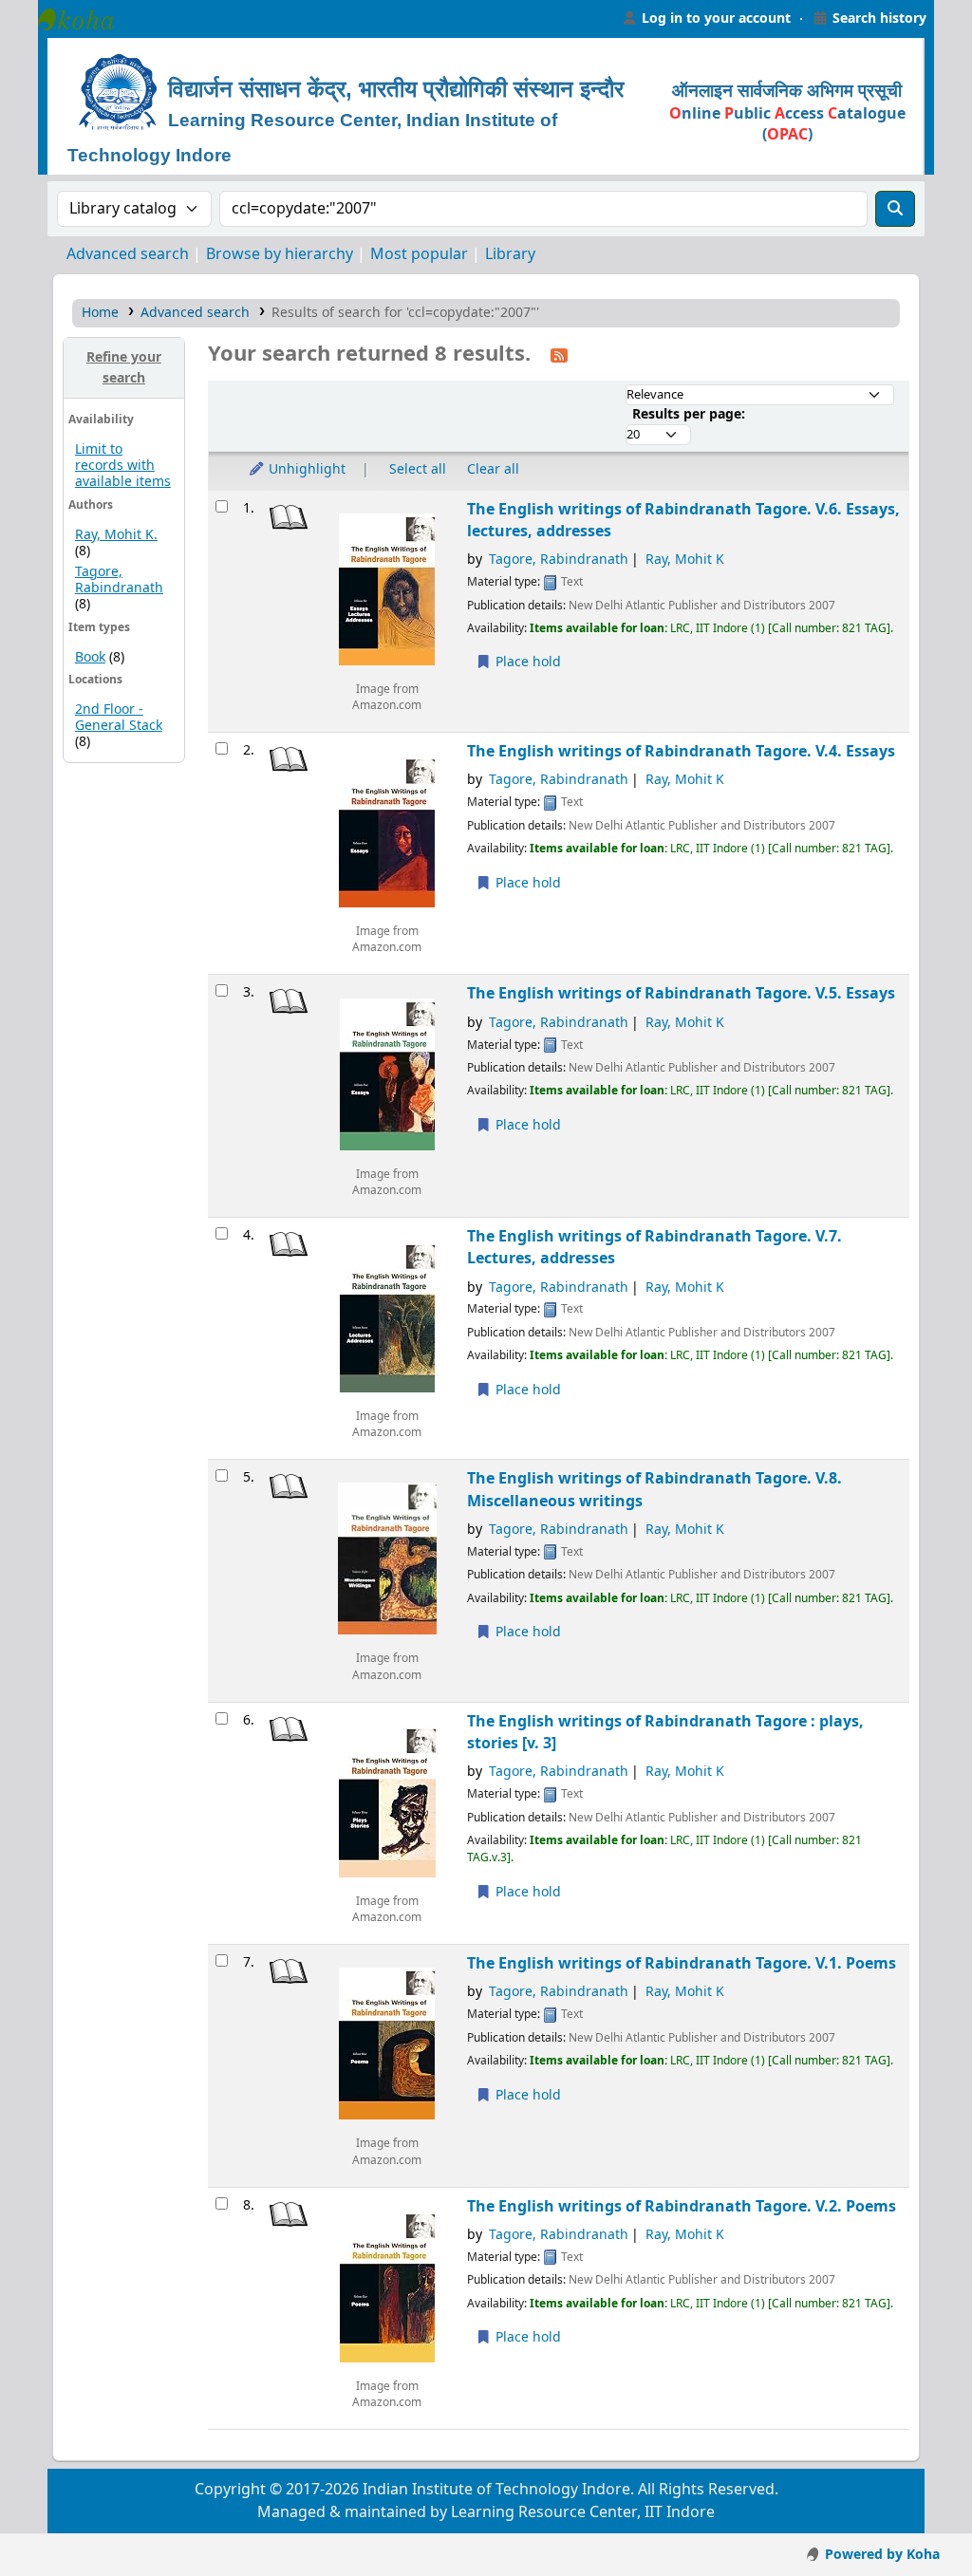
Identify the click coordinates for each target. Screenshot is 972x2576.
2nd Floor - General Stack (119, 718)
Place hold (526, 662)
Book (90, 657)
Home (100, 313)
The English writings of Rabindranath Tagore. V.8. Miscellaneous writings (654, 1489)
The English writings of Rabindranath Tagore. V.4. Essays (681, 751)
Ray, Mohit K (685, 560)
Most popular (419, 254)
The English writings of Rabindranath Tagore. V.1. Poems (682, 1963)
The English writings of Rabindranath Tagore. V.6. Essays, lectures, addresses (683, 520)
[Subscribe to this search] (559, 355)
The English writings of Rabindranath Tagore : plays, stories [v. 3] (665, 1732)
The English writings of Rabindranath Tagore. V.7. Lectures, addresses (654, 1247)
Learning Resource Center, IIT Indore (85, 19)
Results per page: (689, 414)
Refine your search (124, 368)
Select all (418, 469)
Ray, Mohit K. (116, 535)
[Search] (895, 209)
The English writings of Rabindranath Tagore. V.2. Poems (682, 2206)
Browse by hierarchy (280, 254)
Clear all (493, 469)
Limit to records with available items (123, 466)
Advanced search (128, 254)
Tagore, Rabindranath (119, 580)
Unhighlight (305, 469)
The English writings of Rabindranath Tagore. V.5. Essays (681, 993)
